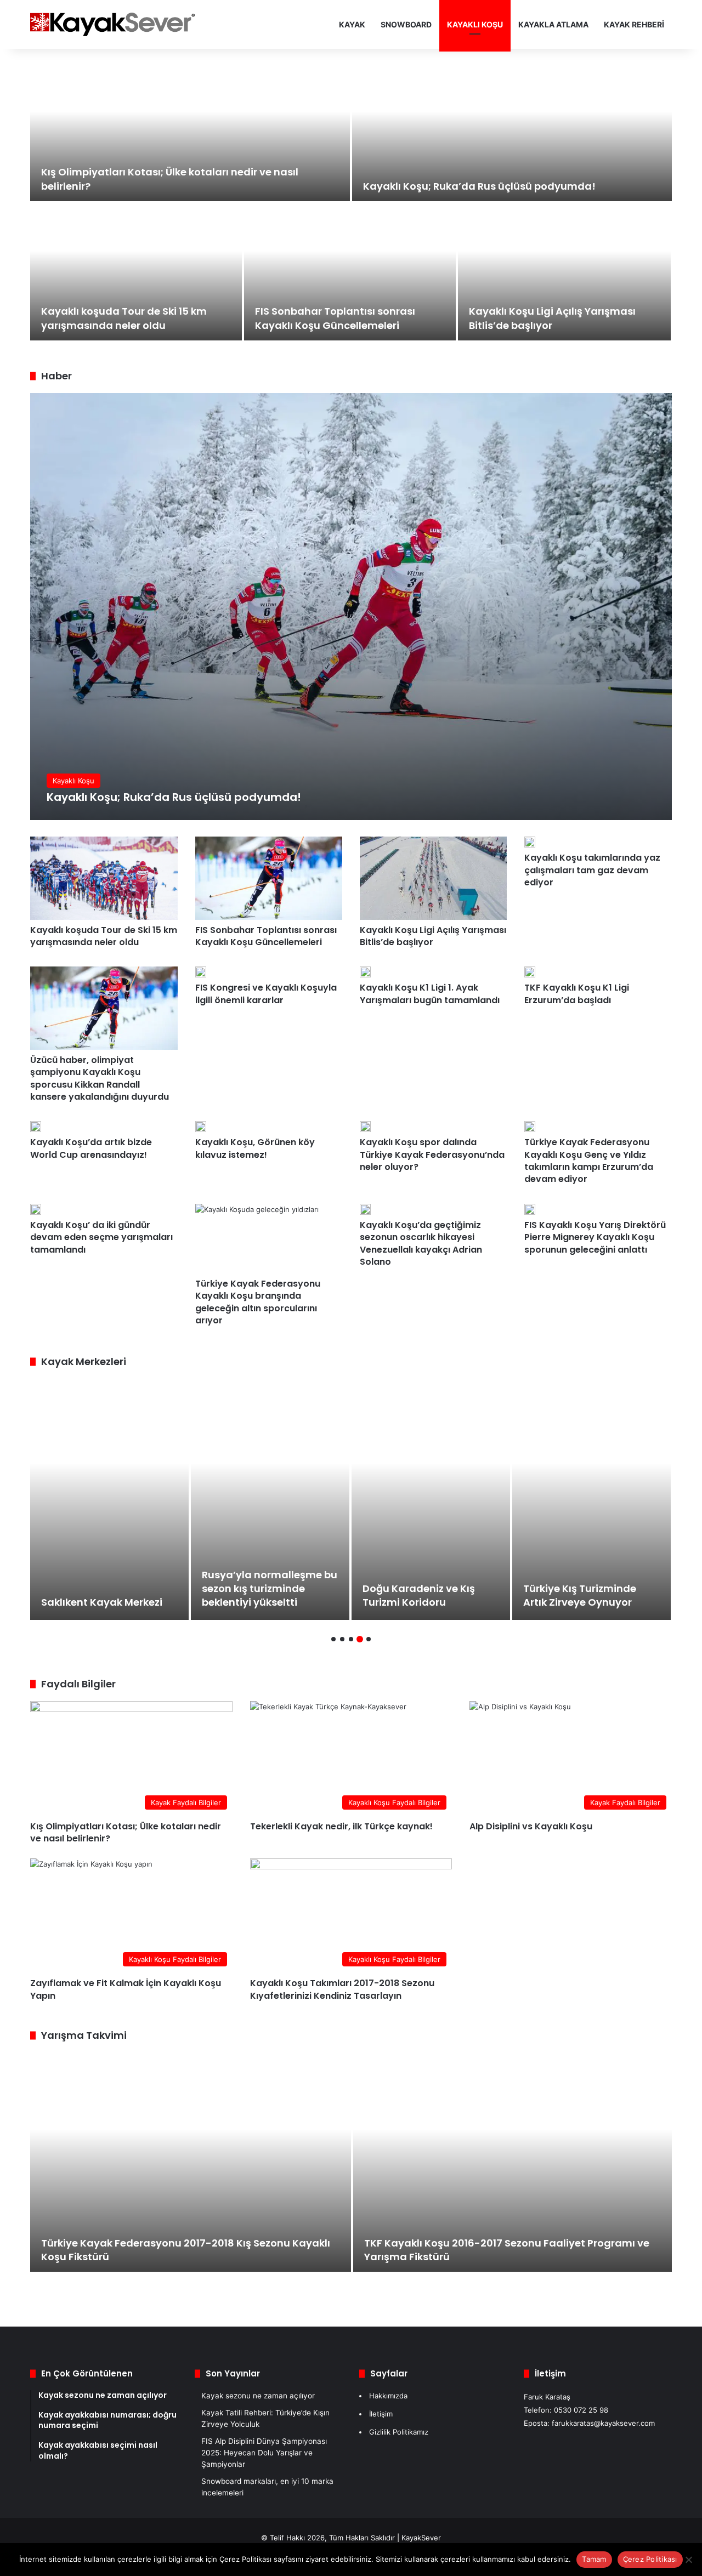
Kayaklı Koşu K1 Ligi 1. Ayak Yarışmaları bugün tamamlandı (430, 994)
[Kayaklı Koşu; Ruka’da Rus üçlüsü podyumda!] (512, 133)
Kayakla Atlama (553, 24)
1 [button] (333, 1639)
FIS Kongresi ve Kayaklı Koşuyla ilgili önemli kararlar (266, 994)
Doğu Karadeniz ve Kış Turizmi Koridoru (419, 1595)
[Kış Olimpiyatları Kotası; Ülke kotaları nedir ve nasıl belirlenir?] (190, 133)
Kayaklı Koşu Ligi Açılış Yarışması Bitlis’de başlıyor (433, 936)
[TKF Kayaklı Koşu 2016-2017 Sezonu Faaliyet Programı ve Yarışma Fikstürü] (513, 2162)
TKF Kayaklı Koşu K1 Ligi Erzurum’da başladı (577, 994)
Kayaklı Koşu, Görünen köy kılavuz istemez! (255, 1148)
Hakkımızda (388, 2396)
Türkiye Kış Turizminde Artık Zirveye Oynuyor (580, 1595)
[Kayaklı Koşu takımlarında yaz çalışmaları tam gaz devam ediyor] (530, 842)
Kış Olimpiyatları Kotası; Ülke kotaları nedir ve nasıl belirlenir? (126, 1832)
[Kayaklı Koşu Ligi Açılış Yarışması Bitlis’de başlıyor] (564, 272)
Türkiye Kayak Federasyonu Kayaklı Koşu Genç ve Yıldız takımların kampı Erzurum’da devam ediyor (589, 1161)
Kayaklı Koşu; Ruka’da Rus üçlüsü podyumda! (479, 186)
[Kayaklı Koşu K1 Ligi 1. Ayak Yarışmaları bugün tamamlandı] (365, 972)
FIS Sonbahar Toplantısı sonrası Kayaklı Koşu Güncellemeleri (335, 318)
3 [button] (351, 1639)
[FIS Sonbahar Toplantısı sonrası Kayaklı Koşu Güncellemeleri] (350, 272)
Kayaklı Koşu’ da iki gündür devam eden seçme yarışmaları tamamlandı (101, 1237)
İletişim (381, 2414)
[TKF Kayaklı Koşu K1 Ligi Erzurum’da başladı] (530, 972)
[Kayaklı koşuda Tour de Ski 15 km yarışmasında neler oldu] (136, 272)
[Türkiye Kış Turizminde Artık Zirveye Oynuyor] (591, 1499)
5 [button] (369, 1639)
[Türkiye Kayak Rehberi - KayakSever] (112, 24)
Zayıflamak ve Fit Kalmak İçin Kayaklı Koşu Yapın (126, 1989)
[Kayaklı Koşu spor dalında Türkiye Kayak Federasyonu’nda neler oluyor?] (365, 1127)
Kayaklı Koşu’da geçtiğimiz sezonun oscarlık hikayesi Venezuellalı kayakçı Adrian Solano (421, 1243)
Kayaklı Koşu (475, 24)
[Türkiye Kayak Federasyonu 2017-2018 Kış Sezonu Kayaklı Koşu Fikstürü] (191, 2162)
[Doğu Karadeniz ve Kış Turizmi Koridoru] (431, 1499)
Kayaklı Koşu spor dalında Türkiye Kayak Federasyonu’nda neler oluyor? (432, 1155)
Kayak (352, 24)
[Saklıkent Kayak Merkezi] (109, 1499)
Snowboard (406, 24)
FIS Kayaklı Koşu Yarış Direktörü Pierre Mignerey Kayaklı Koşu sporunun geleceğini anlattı (595, 1237)
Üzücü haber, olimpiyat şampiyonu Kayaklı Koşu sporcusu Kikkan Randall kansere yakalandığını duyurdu (100, 1078)
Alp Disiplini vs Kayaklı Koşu (531, 1826)
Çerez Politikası (650, 2559)
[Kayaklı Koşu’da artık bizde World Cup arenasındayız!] (36, 1127)
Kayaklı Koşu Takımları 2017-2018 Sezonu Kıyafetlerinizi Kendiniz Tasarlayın (342, 1989)
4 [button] (360, 1639)
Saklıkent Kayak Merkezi (102, 1602)
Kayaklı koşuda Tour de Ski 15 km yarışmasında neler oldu (124, 318)
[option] (351, 203)
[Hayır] (688, 2560)
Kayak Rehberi (634, 24)
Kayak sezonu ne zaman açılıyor (258, 2396)
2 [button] (342, 1639)
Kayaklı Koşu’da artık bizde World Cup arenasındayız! (91, 1148)
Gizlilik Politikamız (399, 2432)
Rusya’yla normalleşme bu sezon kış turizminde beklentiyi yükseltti (270, 1588)
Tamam (594, 2559)
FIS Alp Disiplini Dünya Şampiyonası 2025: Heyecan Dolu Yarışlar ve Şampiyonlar (264, 2453)
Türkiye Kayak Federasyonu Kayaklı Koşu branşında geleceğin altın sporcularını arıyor (258, 1302)
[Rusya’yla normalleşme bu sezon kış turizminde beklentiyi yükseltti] (270, 1499)
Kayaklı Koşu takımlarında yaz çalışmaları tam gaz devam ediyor (592, 870)
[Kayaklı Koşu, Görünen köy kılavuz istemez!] (201, 1127)
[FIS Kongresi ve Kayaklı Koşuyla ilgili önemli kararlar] (201, 972)
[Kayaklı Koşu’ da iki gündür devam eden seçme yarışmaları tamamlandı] (36, 1209)
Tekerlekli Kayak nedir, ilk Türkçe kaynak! (341, 1826)
